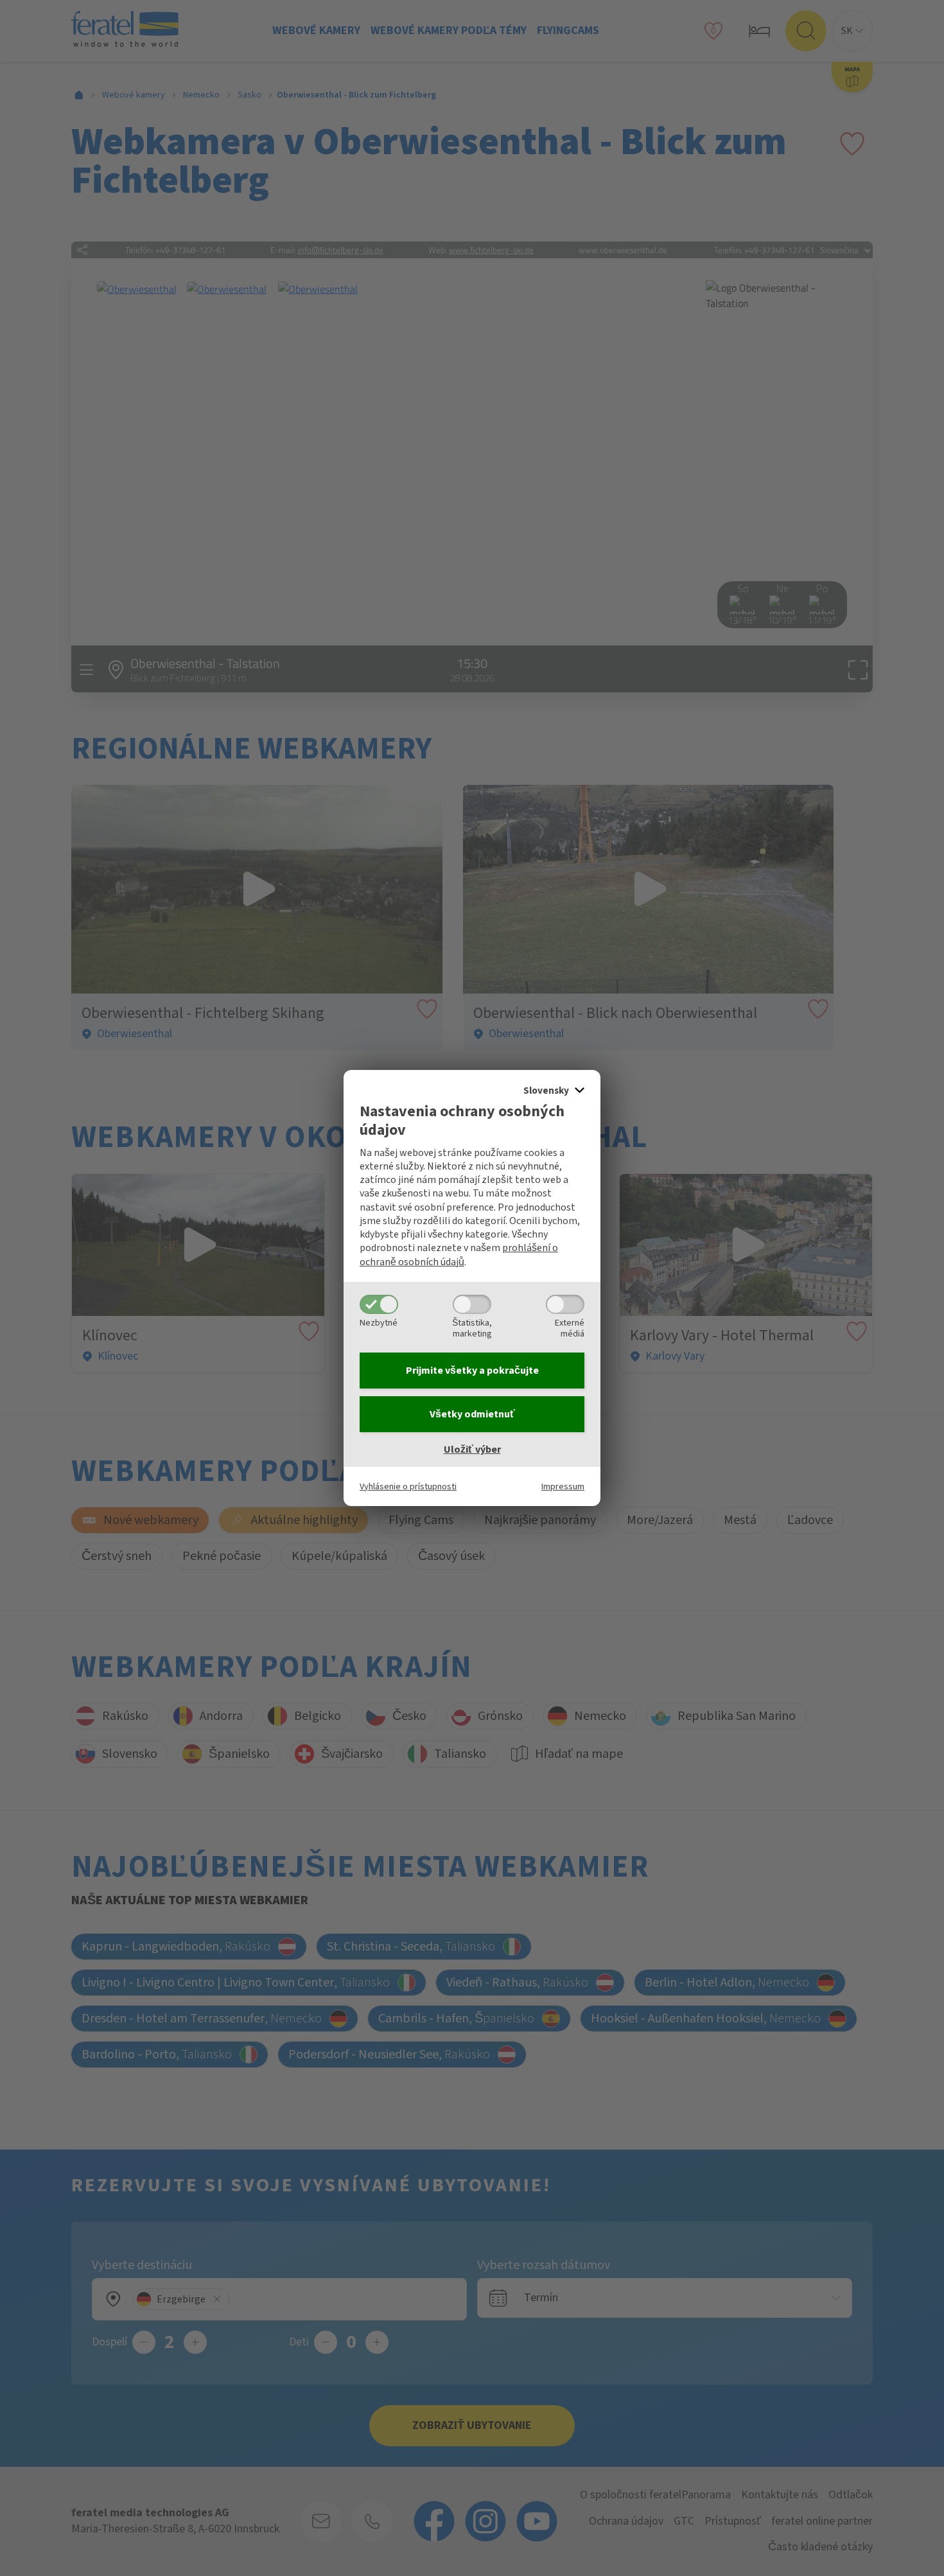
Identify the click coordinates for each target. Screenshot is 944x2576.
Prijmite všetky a (472, 1371)
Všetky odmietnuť (472, 1414)
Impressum (563, 1486)
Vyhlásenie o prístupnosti (408, 1486)
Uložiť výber (472, 1450)
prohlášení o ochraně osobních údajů (459, 1255)
